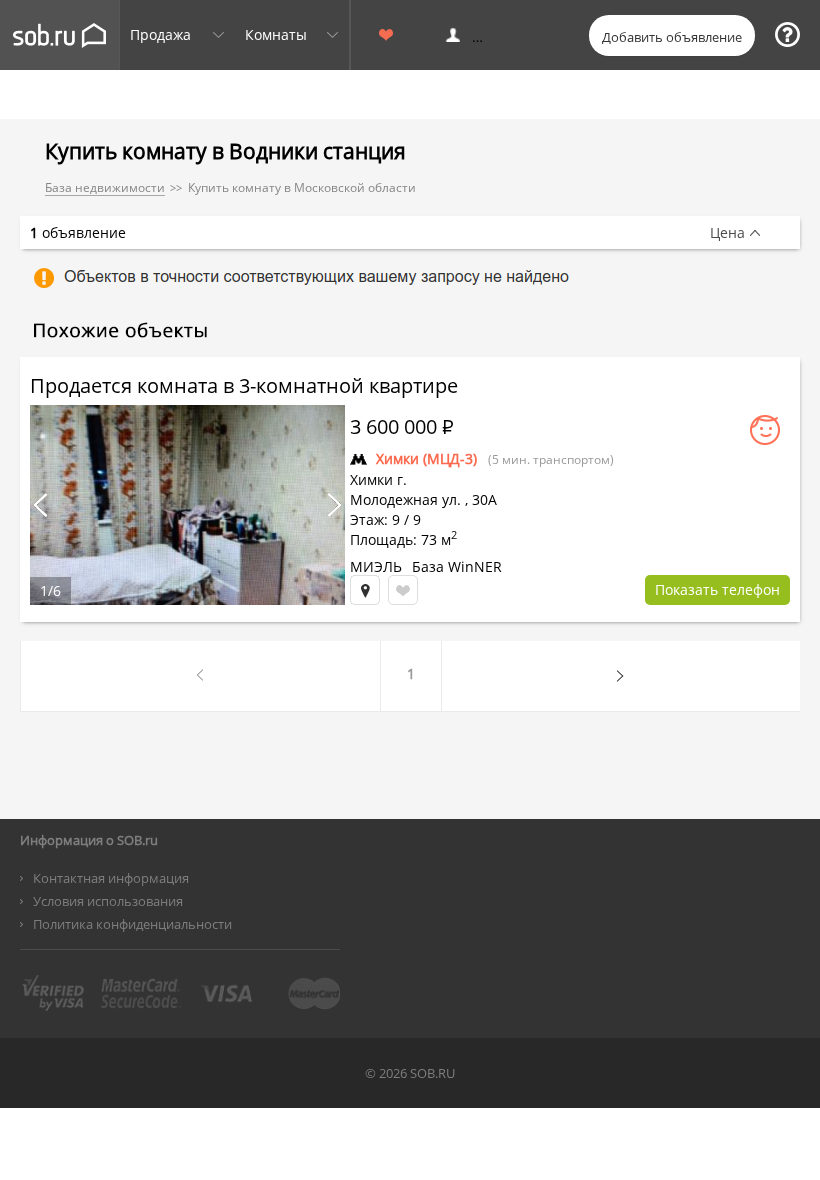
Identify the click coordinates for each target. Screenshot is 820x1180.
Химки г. (378, 479)
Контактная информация (111, 878)
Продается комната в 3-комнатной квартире (244, 385)
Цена (727, 233)
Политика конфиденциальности (132, 924)
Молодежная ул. (405, 499)
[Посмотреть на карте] (365, 590)
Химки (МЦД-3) (426, 458)
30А (484, 499)
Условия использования (108, 901)
